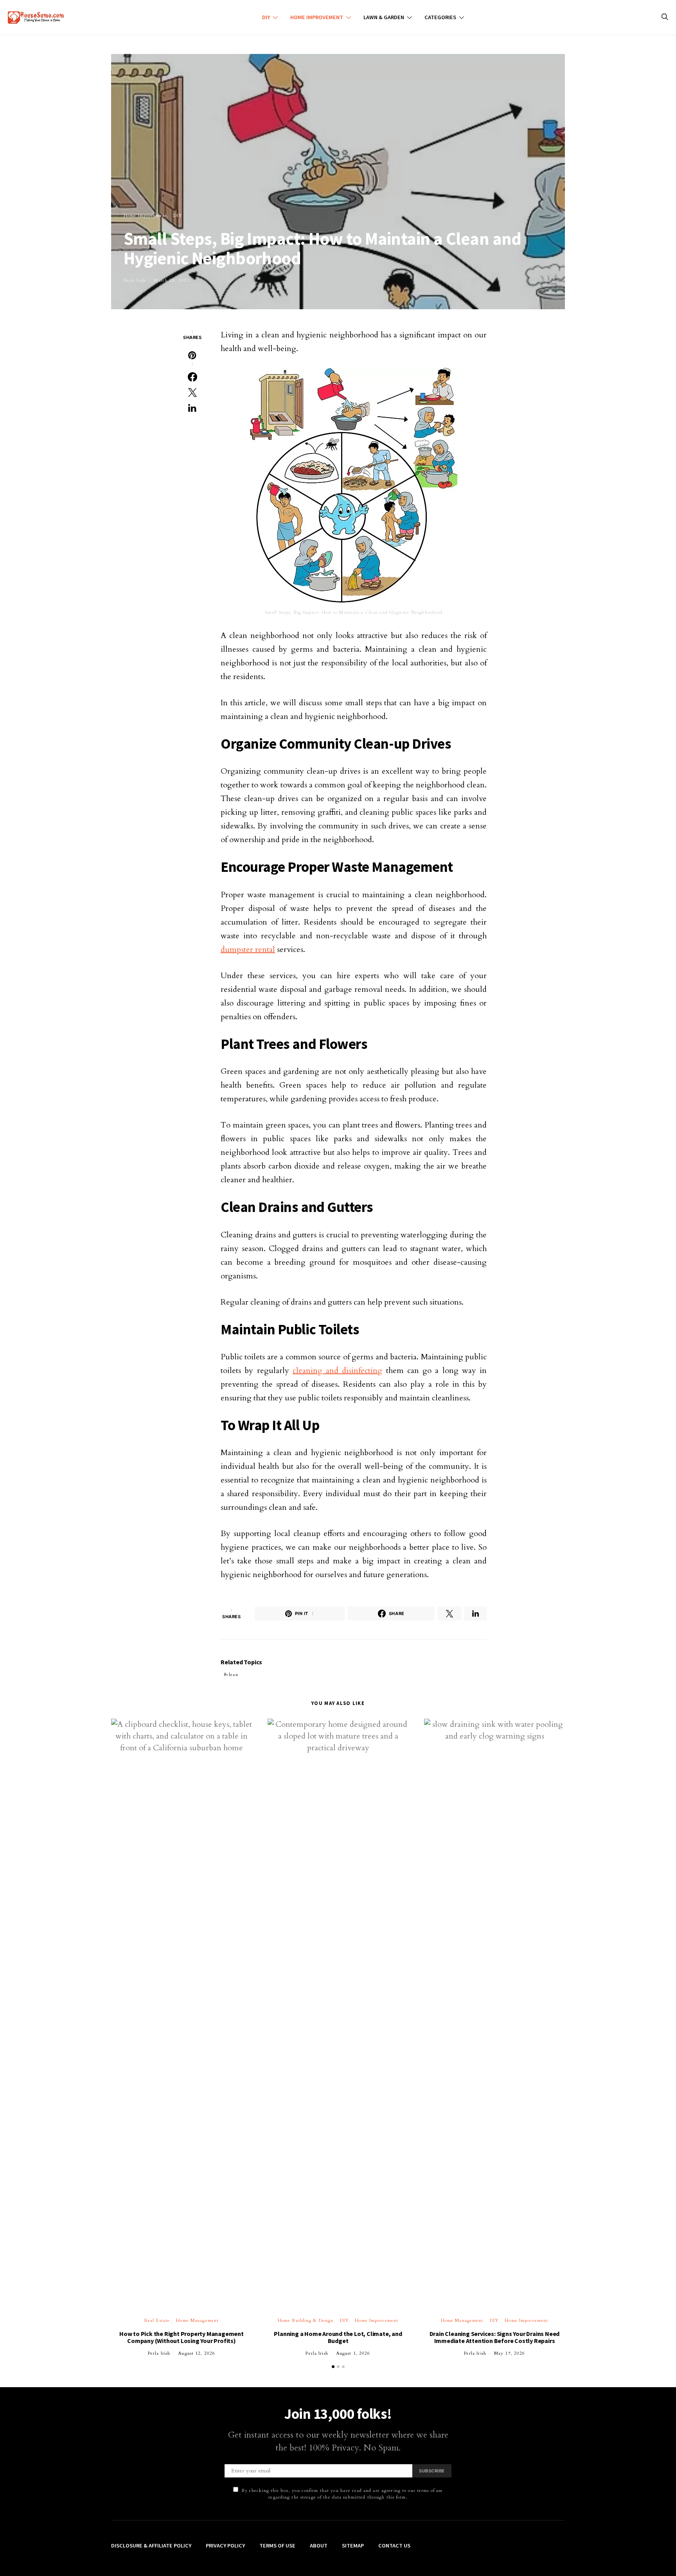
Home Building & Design (306, 2321)
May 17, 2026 (510, 2353)
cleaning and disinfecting (338, 1370)
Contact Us (394, 2546)
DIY (266, 17)
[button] (333, 2367)
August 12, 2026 (197, 2353)
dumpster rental (248, 949)
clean (232, 1675)
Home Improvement (317, 17)
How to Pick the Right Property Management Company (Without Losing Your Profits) (182, 2337)
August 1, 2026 (353, 2353)
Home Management (197, 2321)
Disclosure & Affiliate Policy (151, 2546)
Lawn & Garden (384, 17)
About (319, 2546)
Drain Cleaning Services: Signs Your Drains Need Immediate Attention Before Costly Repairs (495, 2337)
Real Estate (157, 2321)
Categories (440, 17)
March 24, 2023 (172, 281)
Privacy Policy (225, 2546)
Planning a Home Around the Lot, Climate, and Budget (338, 2337)
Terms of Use (277, 2546)
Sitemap (353, 2546)
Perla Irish (135, 281)
